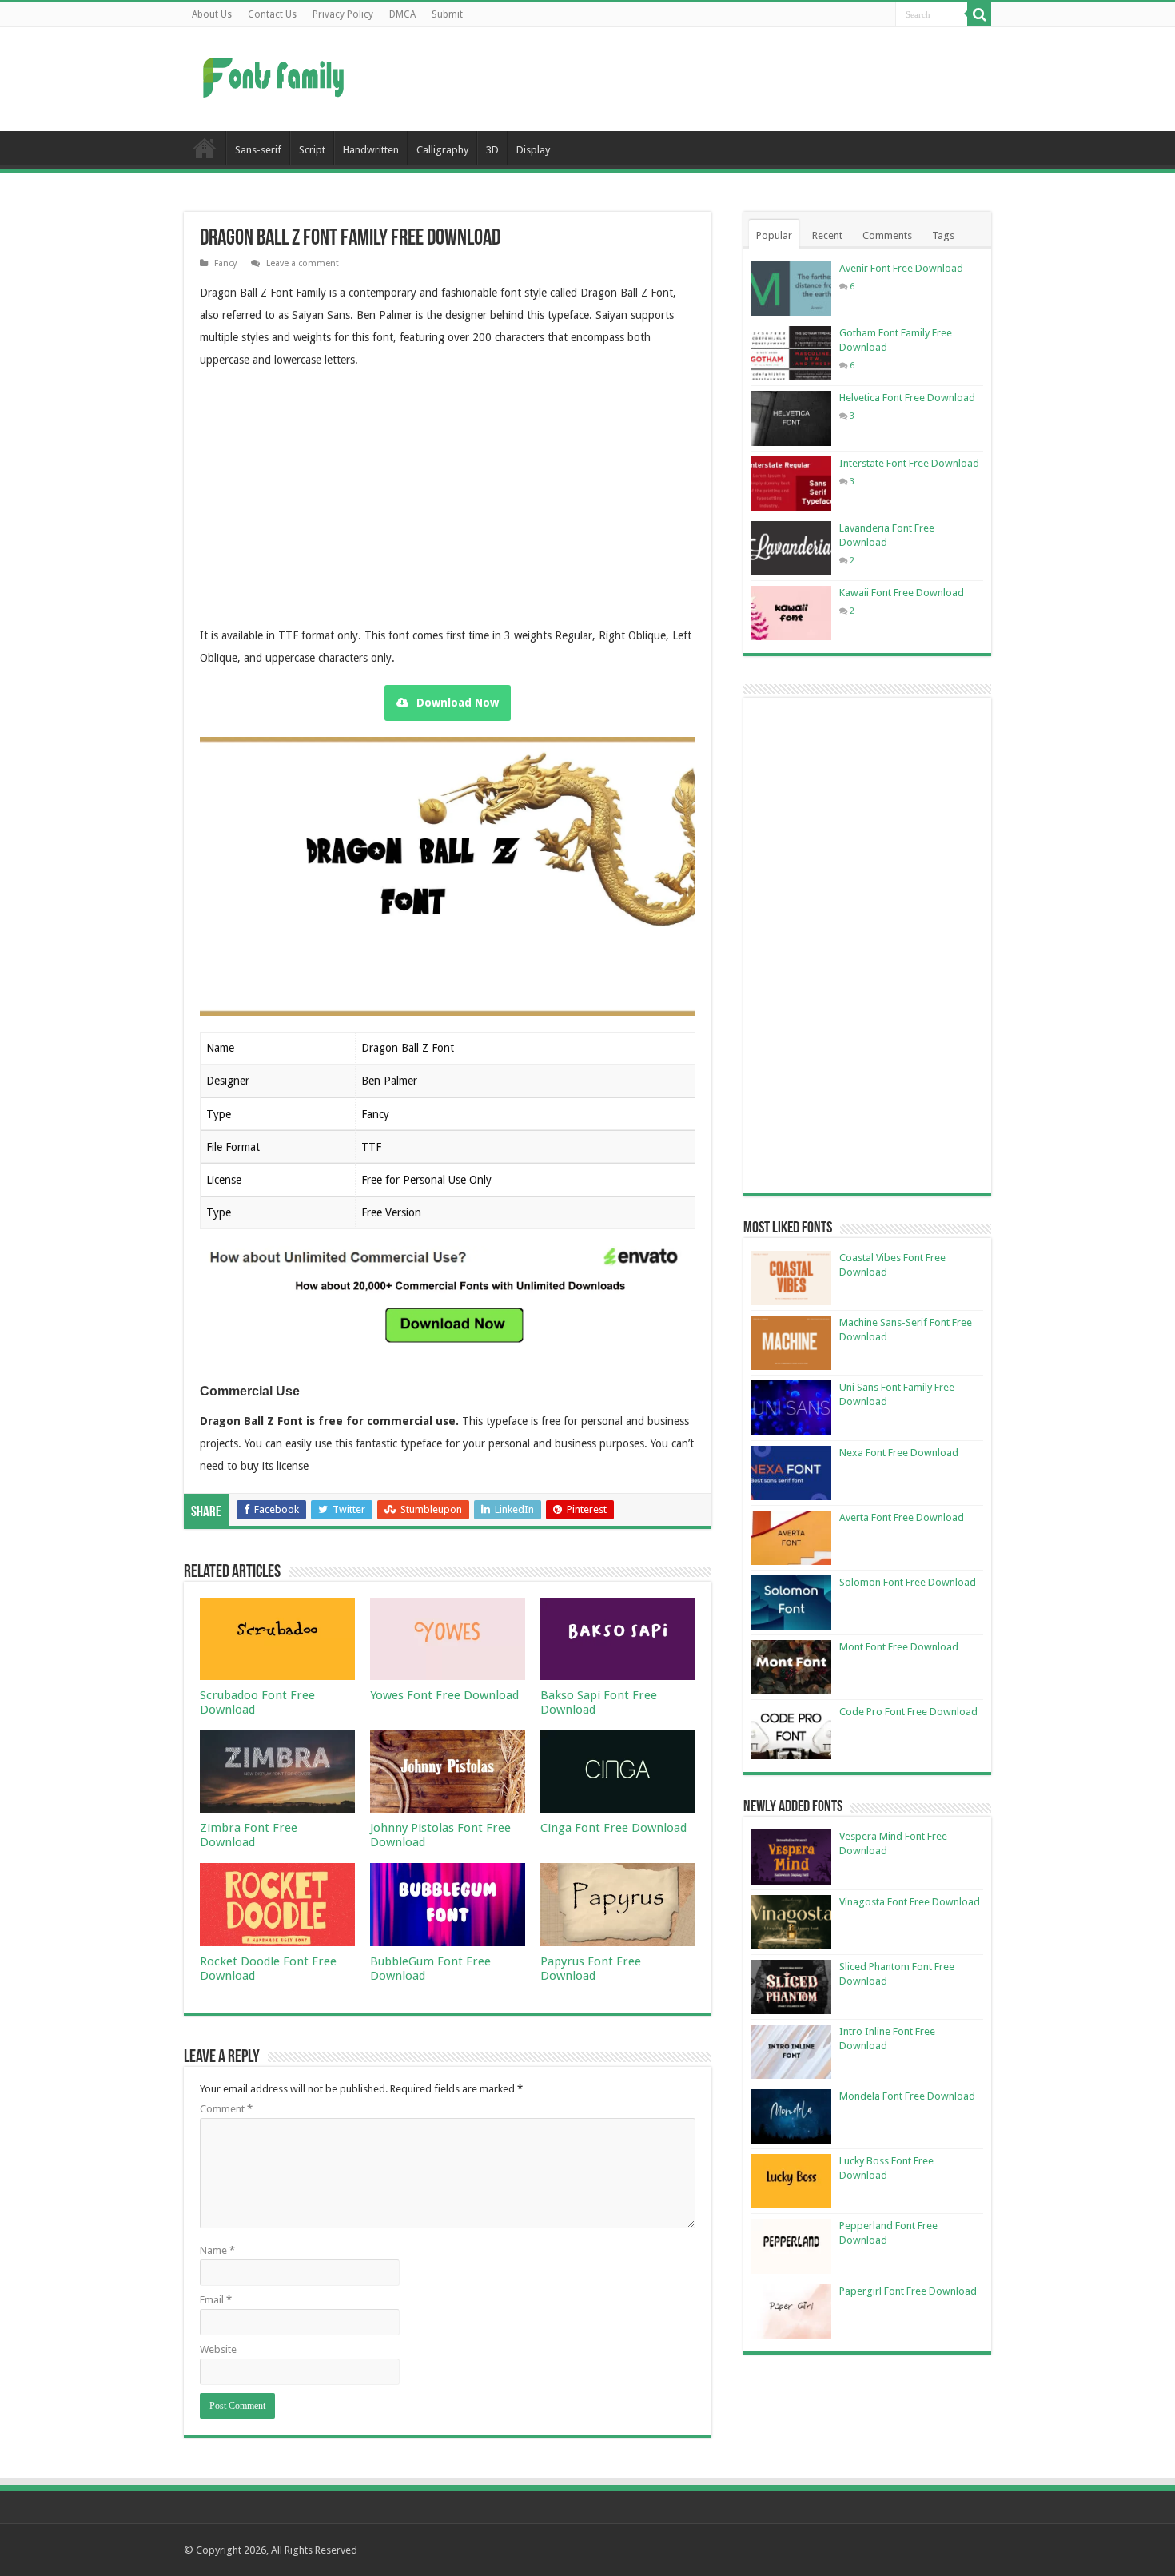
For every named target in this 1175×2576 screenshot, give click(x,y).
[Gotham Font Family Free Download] (791, 353)
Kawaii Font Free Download (902, 593)
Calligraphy (442, 150)
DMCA (402, 14)
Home (205, 148)
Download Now (458, 703)
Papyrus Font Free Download (591, 1969)
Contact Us (272, 14)
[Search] (979, 14)
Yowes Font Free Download (444, 1695)
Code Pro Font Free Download (908, 1712)
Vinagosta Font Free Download (910, 1902)
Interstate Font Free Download (909, 463)
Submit (447, 14)
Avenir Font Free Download (901, 268)
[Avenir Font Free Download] (791, 289)
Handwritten (371, 150)
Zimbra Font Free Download (249, 1835)
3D (492, 150)
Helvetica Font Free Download (907, 398)
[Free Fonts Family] (276, 74)
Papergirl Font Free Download (908, 2291)
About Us (212, 14)
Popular (774, 235)
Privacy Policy (343, 14)
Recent (827, 235)
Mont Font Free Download (899, 1647)
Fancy (225, 263)
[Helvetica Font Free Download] (791, 418)
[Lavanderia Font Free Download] (791, 548)
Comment (226, 2109)
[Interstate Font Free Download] (791, 484)
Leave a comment (303, 263)
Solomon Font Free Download (908, 1582)
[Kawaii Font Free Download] (791, 613)
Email (216, 2300)
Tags (943, 235)
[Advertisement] (688, 79)
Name (217, 2250)
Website (218, 2349)
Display (533, 150)
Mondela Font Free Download (907, 2096)
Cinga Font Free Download (613, 1828)
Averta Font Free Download (902, 1517)
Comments (887, 235)
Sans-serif (258, 150)
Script (312, 150)
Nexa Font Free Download (899, 1453)
